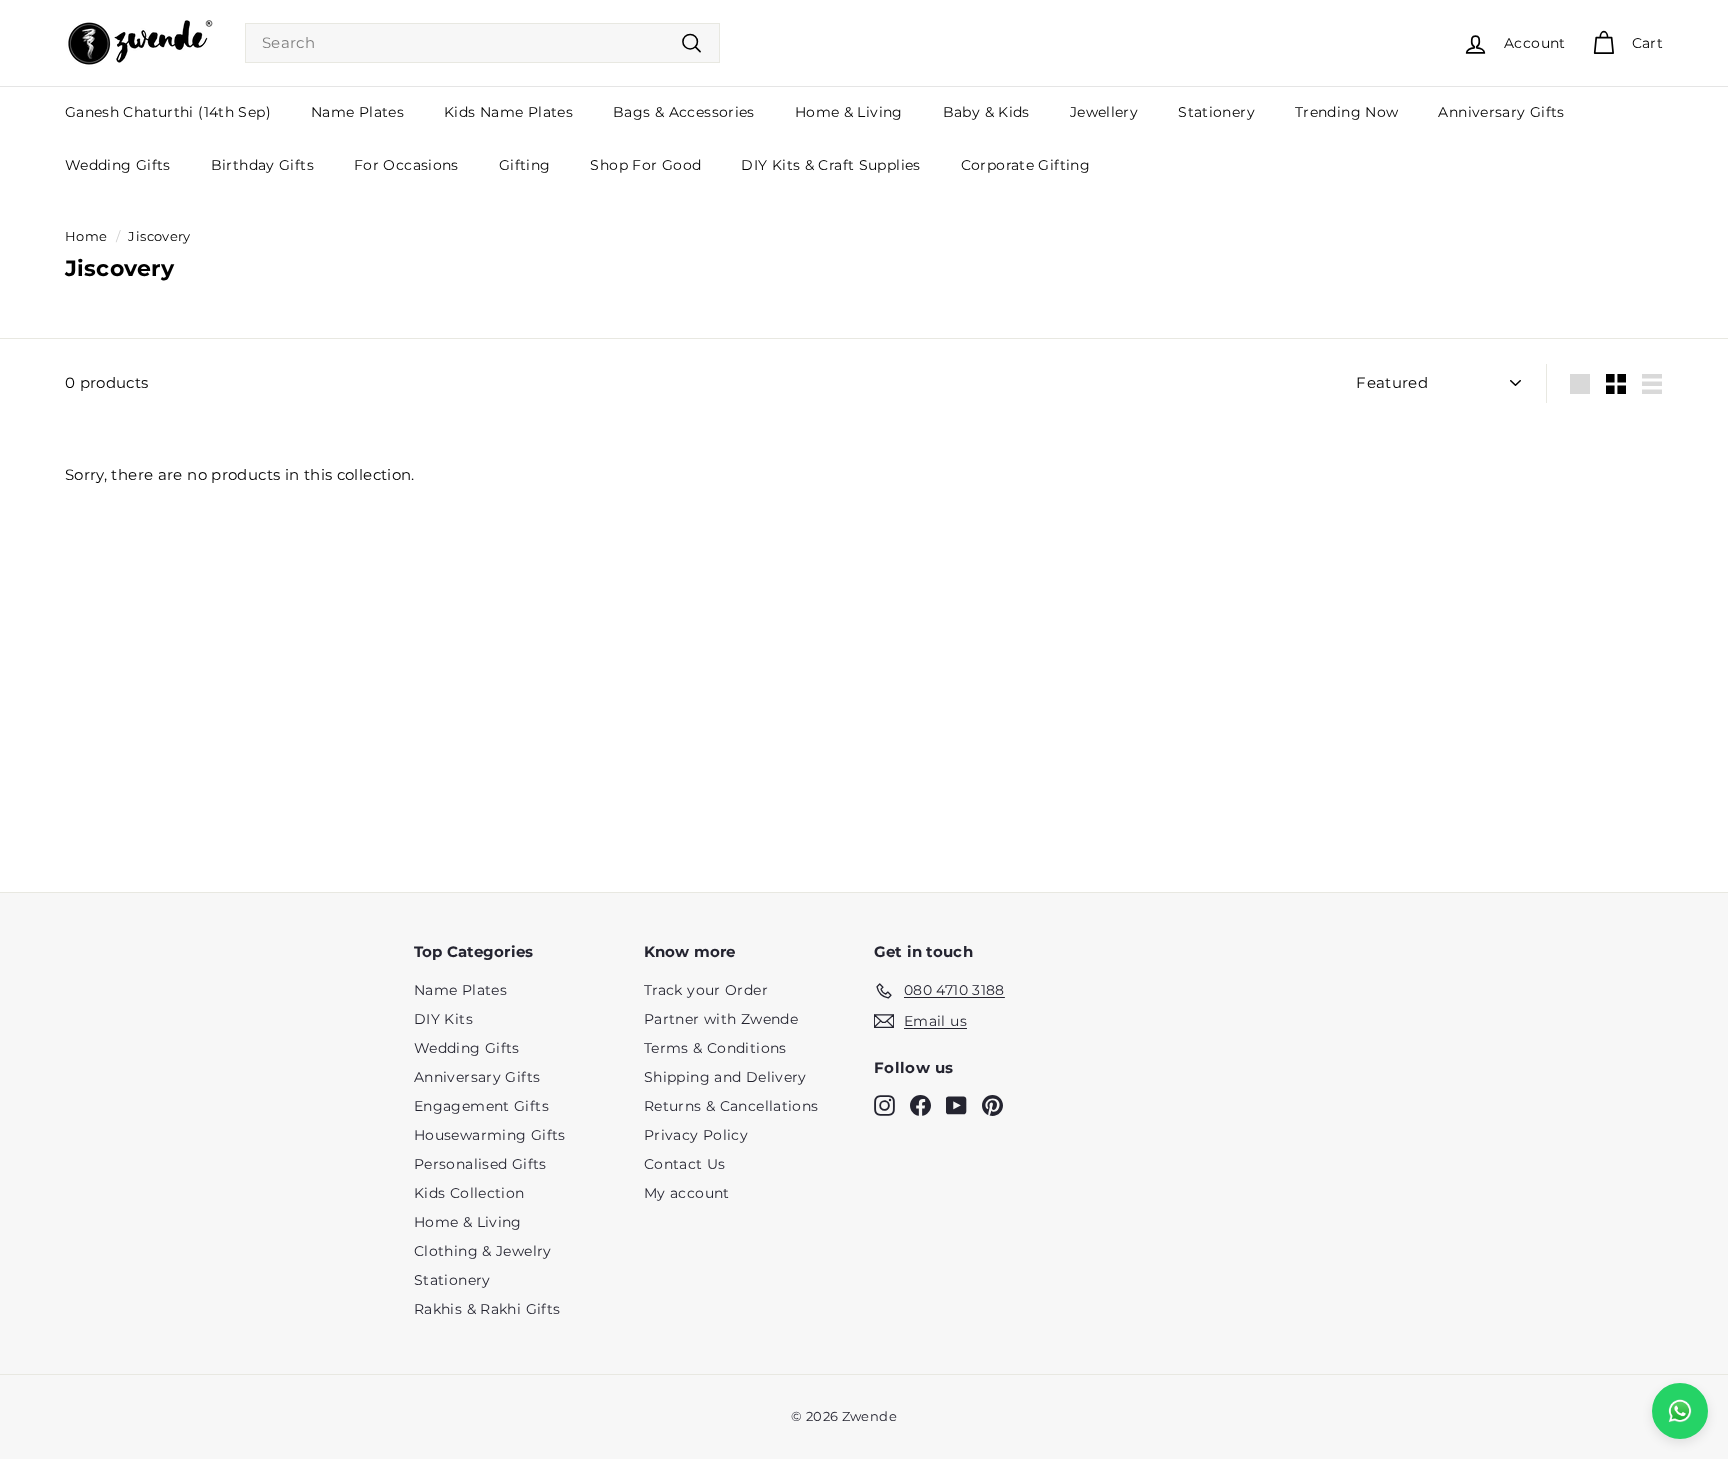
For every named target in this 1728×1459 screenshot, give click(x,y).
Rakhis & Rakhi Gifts (487, 1309)
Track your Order (706, 990)
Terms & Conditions (715, 1048)
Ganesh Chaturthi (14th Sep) (168, 112)
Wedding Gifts (118, 165)
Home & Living (849, 112)
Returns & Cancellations (731, 1106)
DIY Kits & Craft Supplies (830, 165)
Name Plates (357, 112)
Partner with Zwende (721, 1019)
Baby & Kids (986, 112)
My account (687, 1193)
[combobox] (482, 43)
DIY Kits (443, 1019)
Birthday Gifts (262, 165)
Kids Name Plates (508, 112)
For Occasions (406, 165)
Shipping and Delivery (725, 1077)
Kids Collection (469, 1193)
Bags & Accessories (684, 112)
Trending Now (1347, 112)
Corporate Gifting (1025, 165)
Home (86, 236)
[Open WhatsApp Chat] (1680, 1411)
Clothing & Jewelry (483, 1251)
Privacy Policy (696, 1135)
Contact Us (685, 1164)
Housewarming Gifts (490, 1135)
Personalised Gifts (480, 1164)
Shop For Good (645, 165)
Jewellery (1104, 112)
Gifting (525, 165)
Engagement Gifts (481, 1106)
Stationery (1216, 112)
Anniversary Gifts (1501, 112)
